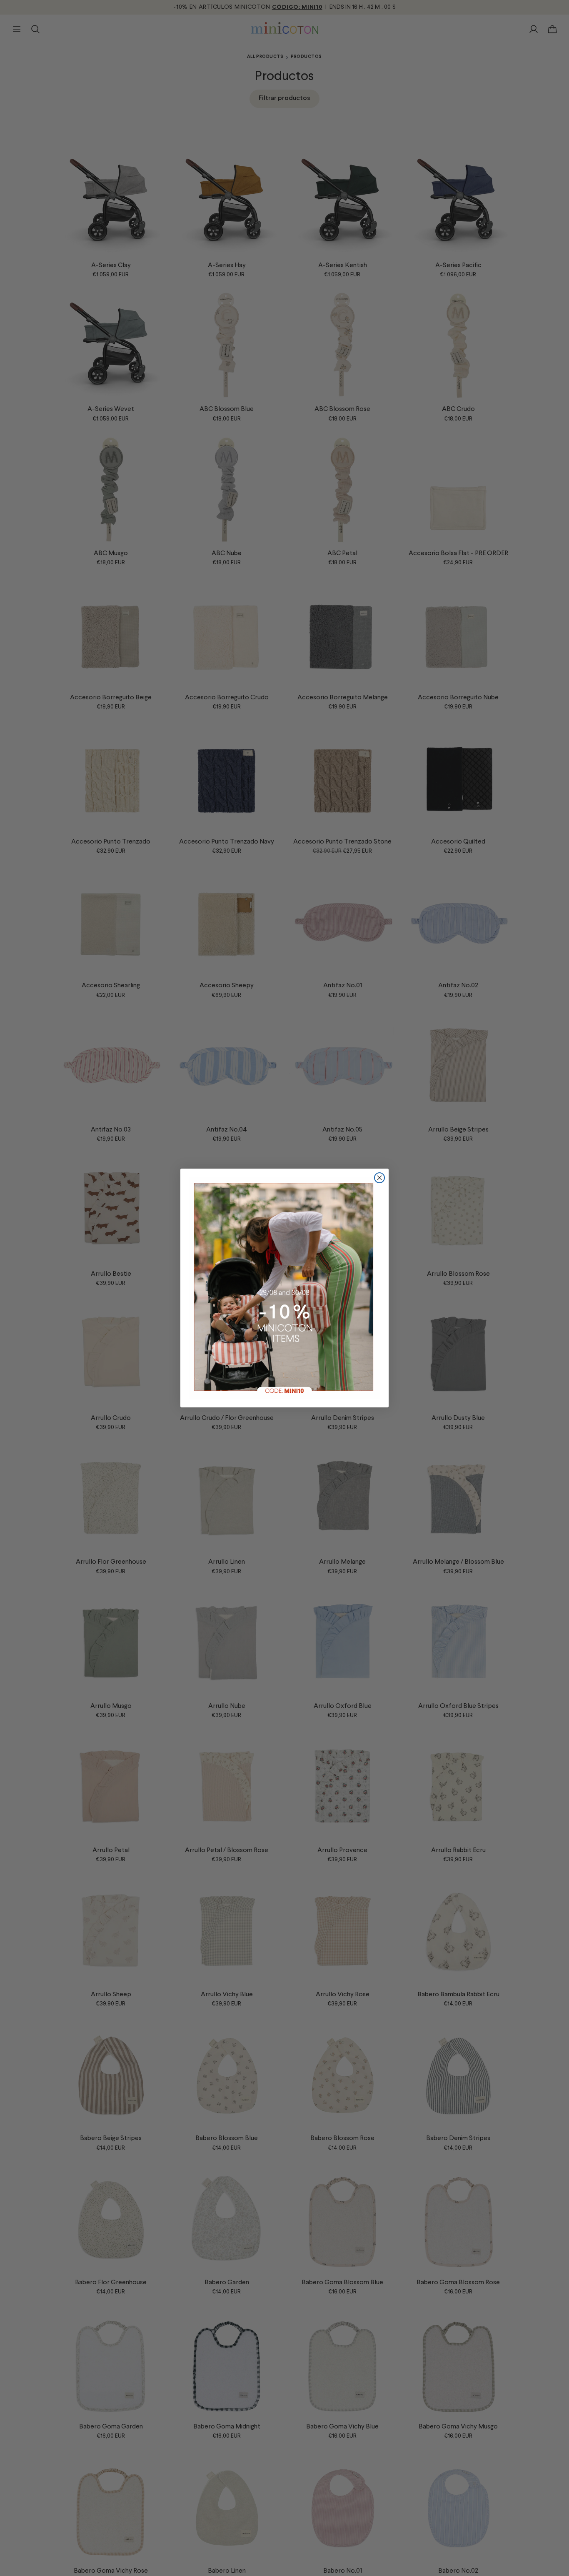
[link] (284, 1288)
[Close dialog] (379, 1178)
